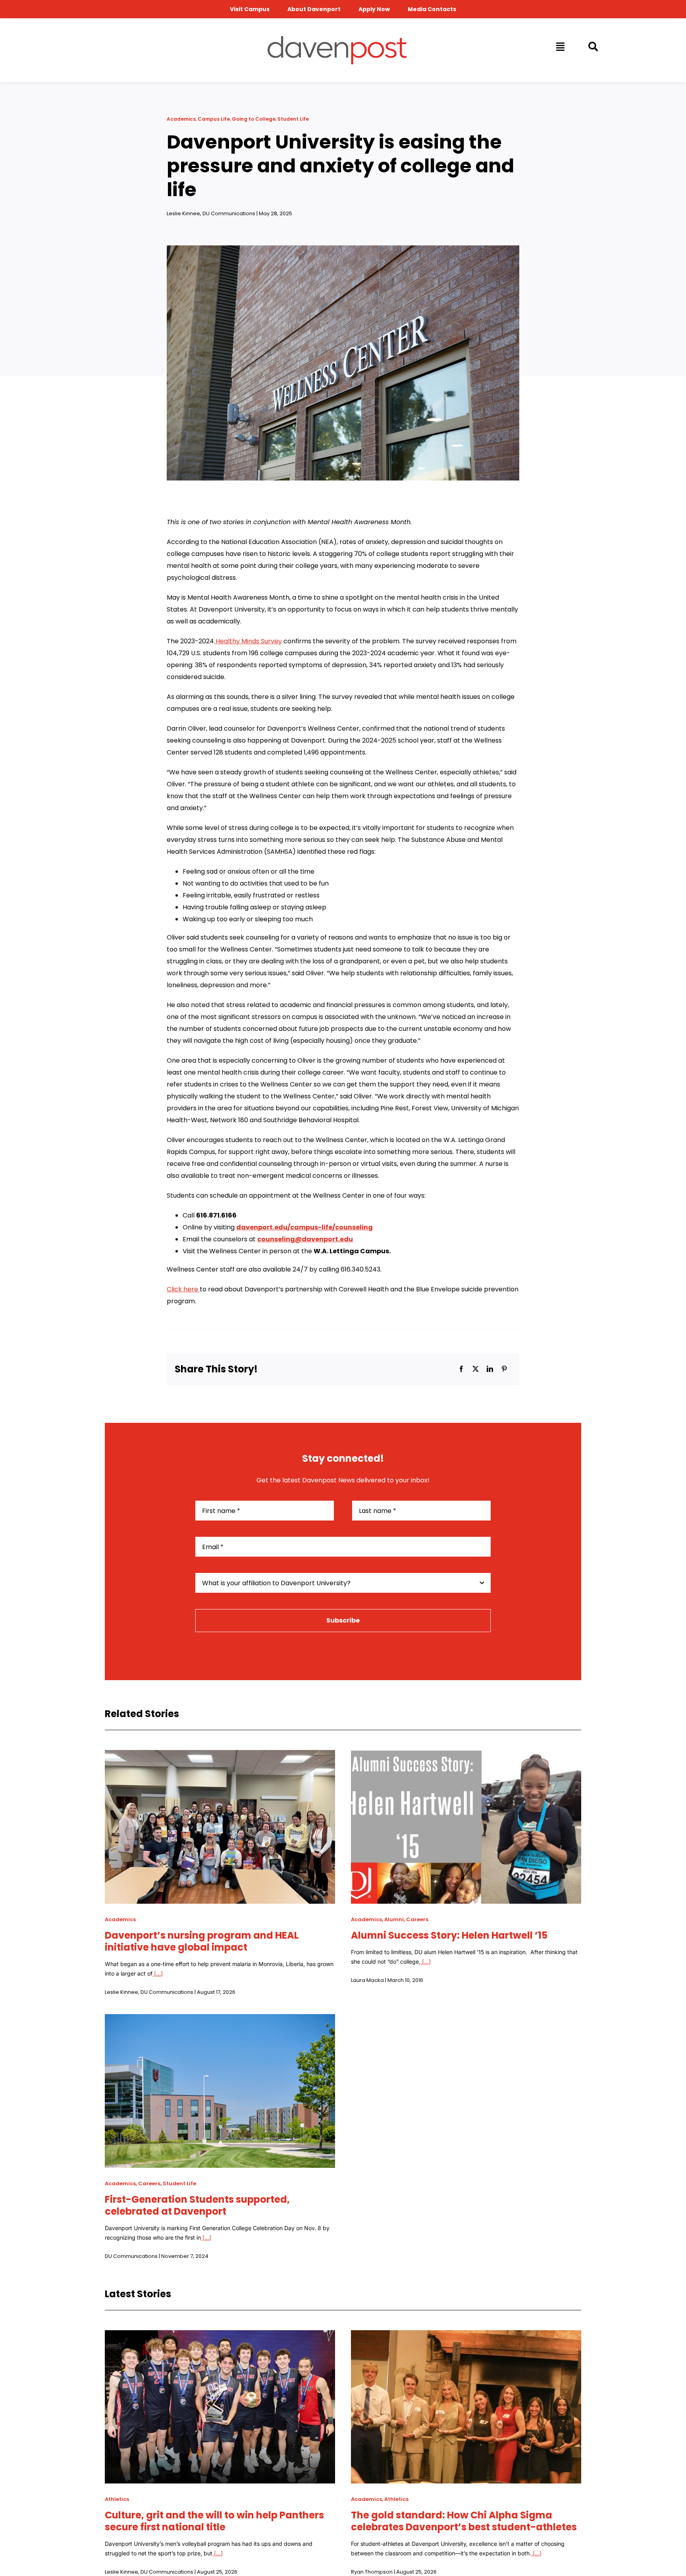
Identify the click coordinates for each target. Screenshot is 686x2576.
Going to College (254, 119)
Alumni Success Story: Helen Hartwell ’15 (449, 1935)
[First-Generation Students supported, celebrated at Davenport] (220, 2020)
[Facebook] (461, 1369)
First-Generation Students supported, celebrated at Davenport (197, 2205)
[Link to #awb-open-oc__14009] (560, 46)
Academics (181, 119)
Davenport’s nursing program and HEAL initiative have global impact (202, 1941)
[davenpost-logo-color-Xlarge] (337, 39)
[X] (476, 1369)
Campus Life (214, 119)
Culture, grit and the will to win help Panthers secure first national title (214, 2521)
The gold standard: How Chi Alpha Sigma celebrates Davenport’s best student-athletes (464, 2521)
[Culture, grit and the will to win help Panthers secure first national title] (220, 2336)
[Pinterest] (504, 1369)
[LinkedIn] (490, 1369)
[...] (158, 1973)
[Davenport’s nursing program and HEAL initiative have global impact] (220, 1756)
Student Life (293, 119)
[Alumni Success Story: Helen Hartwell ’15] (466, 1756)
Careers (417, 1919)
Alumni (394, 1919)
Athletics (117, 2499)
